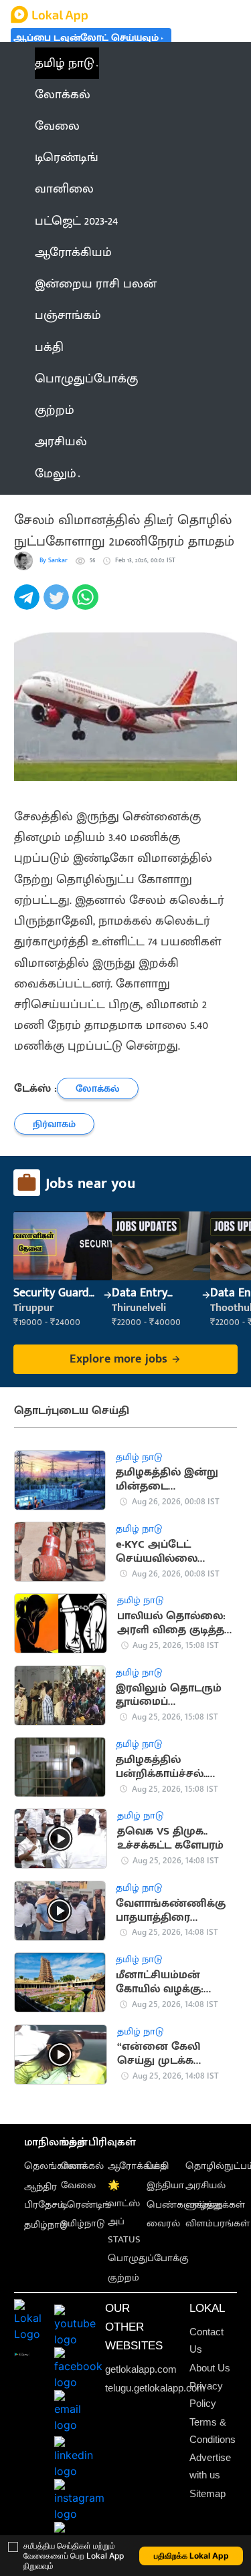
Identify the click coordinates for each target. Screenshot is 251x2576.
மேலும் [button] (56, 474)
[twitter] (58, 605)
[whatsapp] (87, 605)
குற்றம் (123, 2278)
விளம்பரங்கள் (218, 2224)
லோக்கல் (82, 2166)
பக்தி (158, 2166)
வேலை (78, 2186)
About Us (210, 2368)
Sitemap (207, 2494)
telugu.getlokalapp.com (155, 2388)
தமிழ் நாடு (65, 63)
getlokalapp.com (141, 2369)
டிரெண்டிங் (86, 2205)
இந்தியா (165, 2186)
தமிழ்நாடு (46, 2225)
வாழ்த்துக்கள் (215, 2205)
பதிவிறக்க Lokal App (191, 2556)
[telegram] (29, 605)
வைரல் (163, 2224)
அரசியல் (205, 2186)
